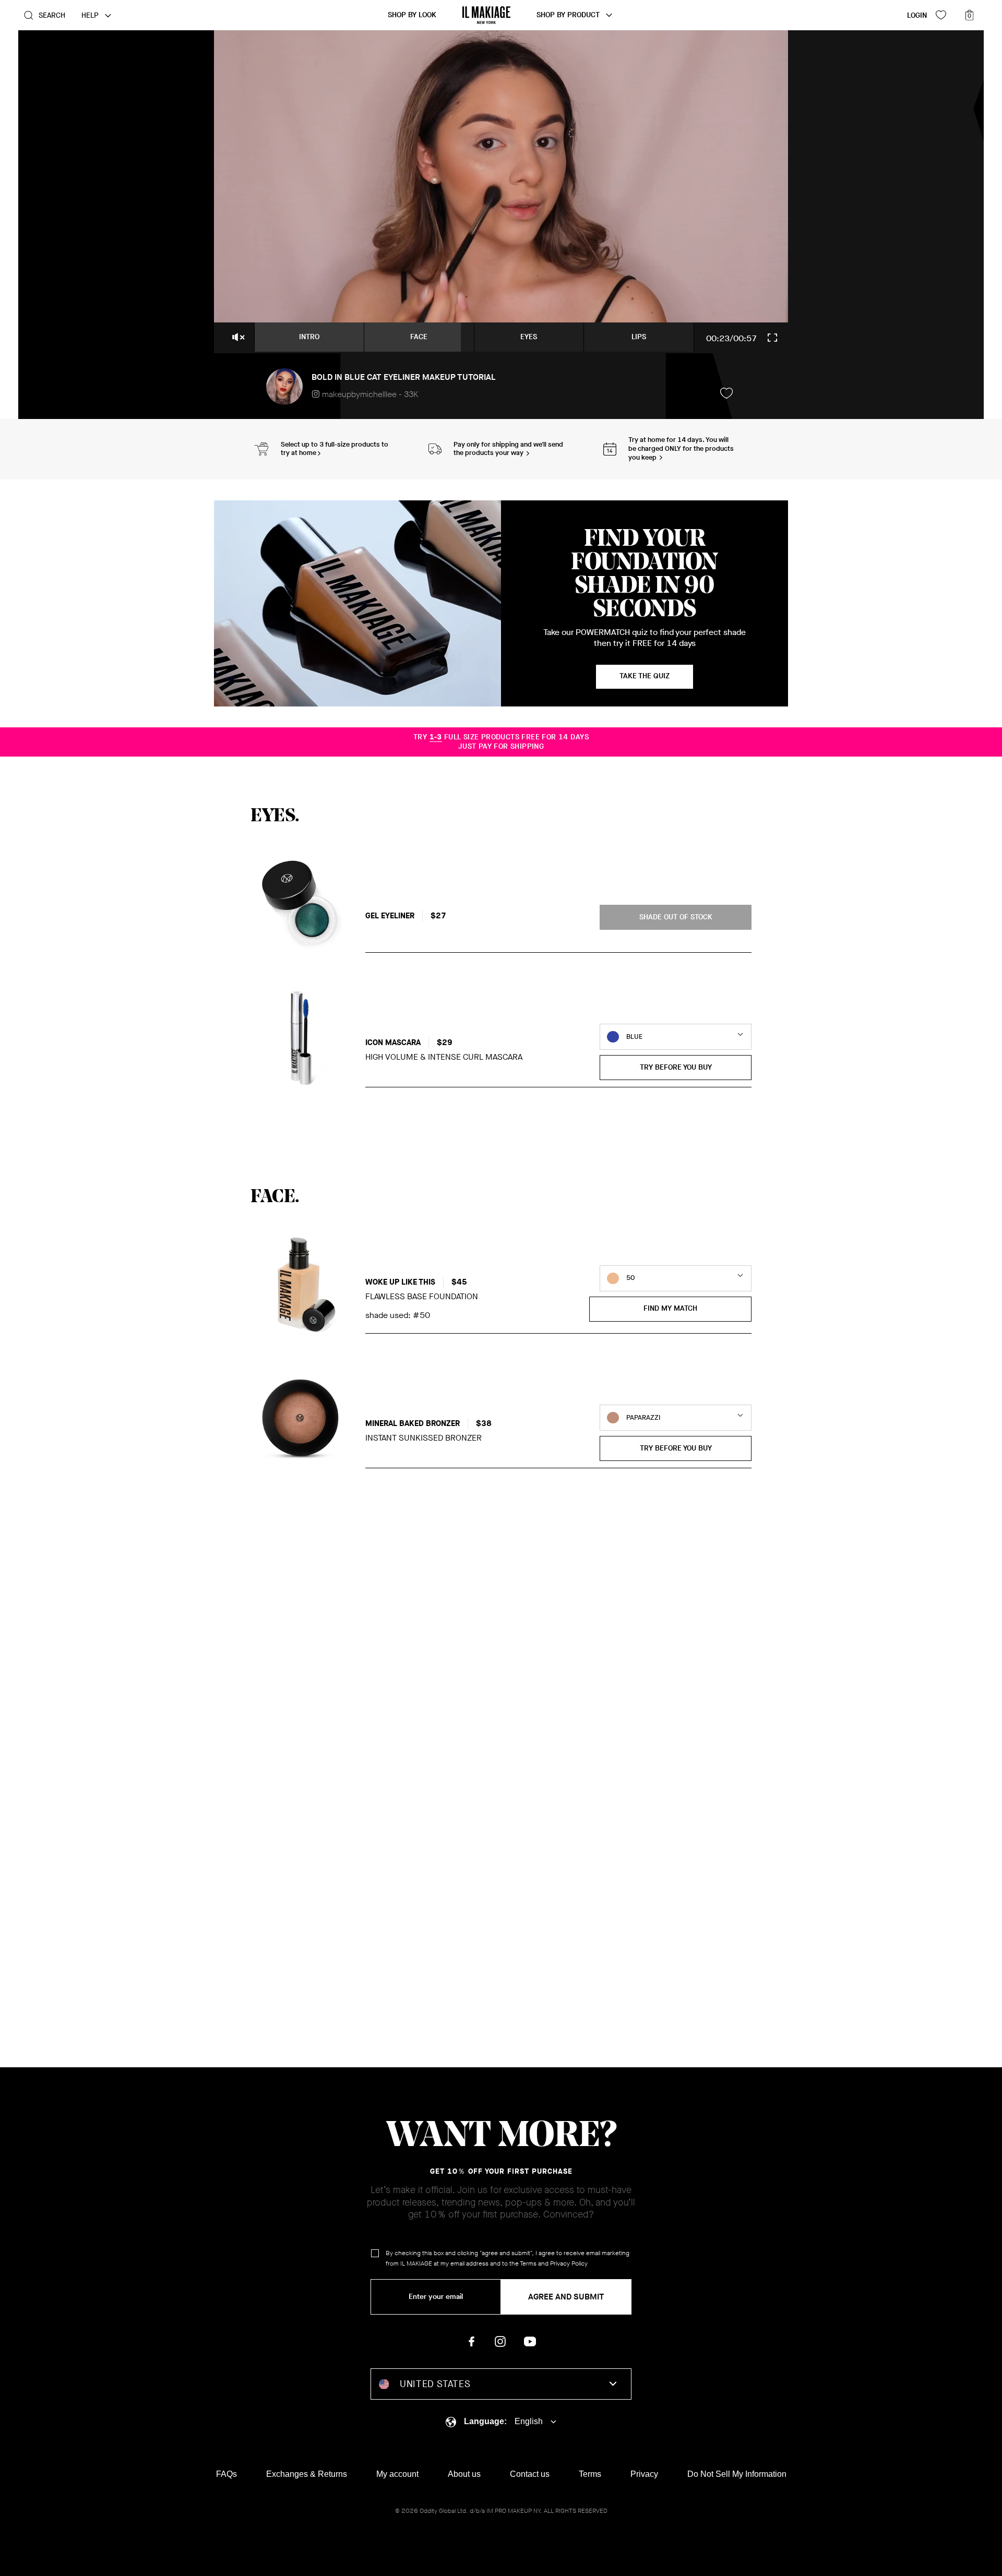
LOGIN (917, 15)
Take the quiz (645, 676)
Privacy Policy (569, 2263)
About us (464, 2474)
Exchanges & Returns (307, 2474)
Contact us (530, 2474)
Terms (528, 2263)
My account (397, 2474)
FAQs (226, 2474)
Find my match (670, 1308)
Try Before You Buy (676, 1067)
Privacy (644, 2474)
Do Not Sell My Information (737, 2474)
